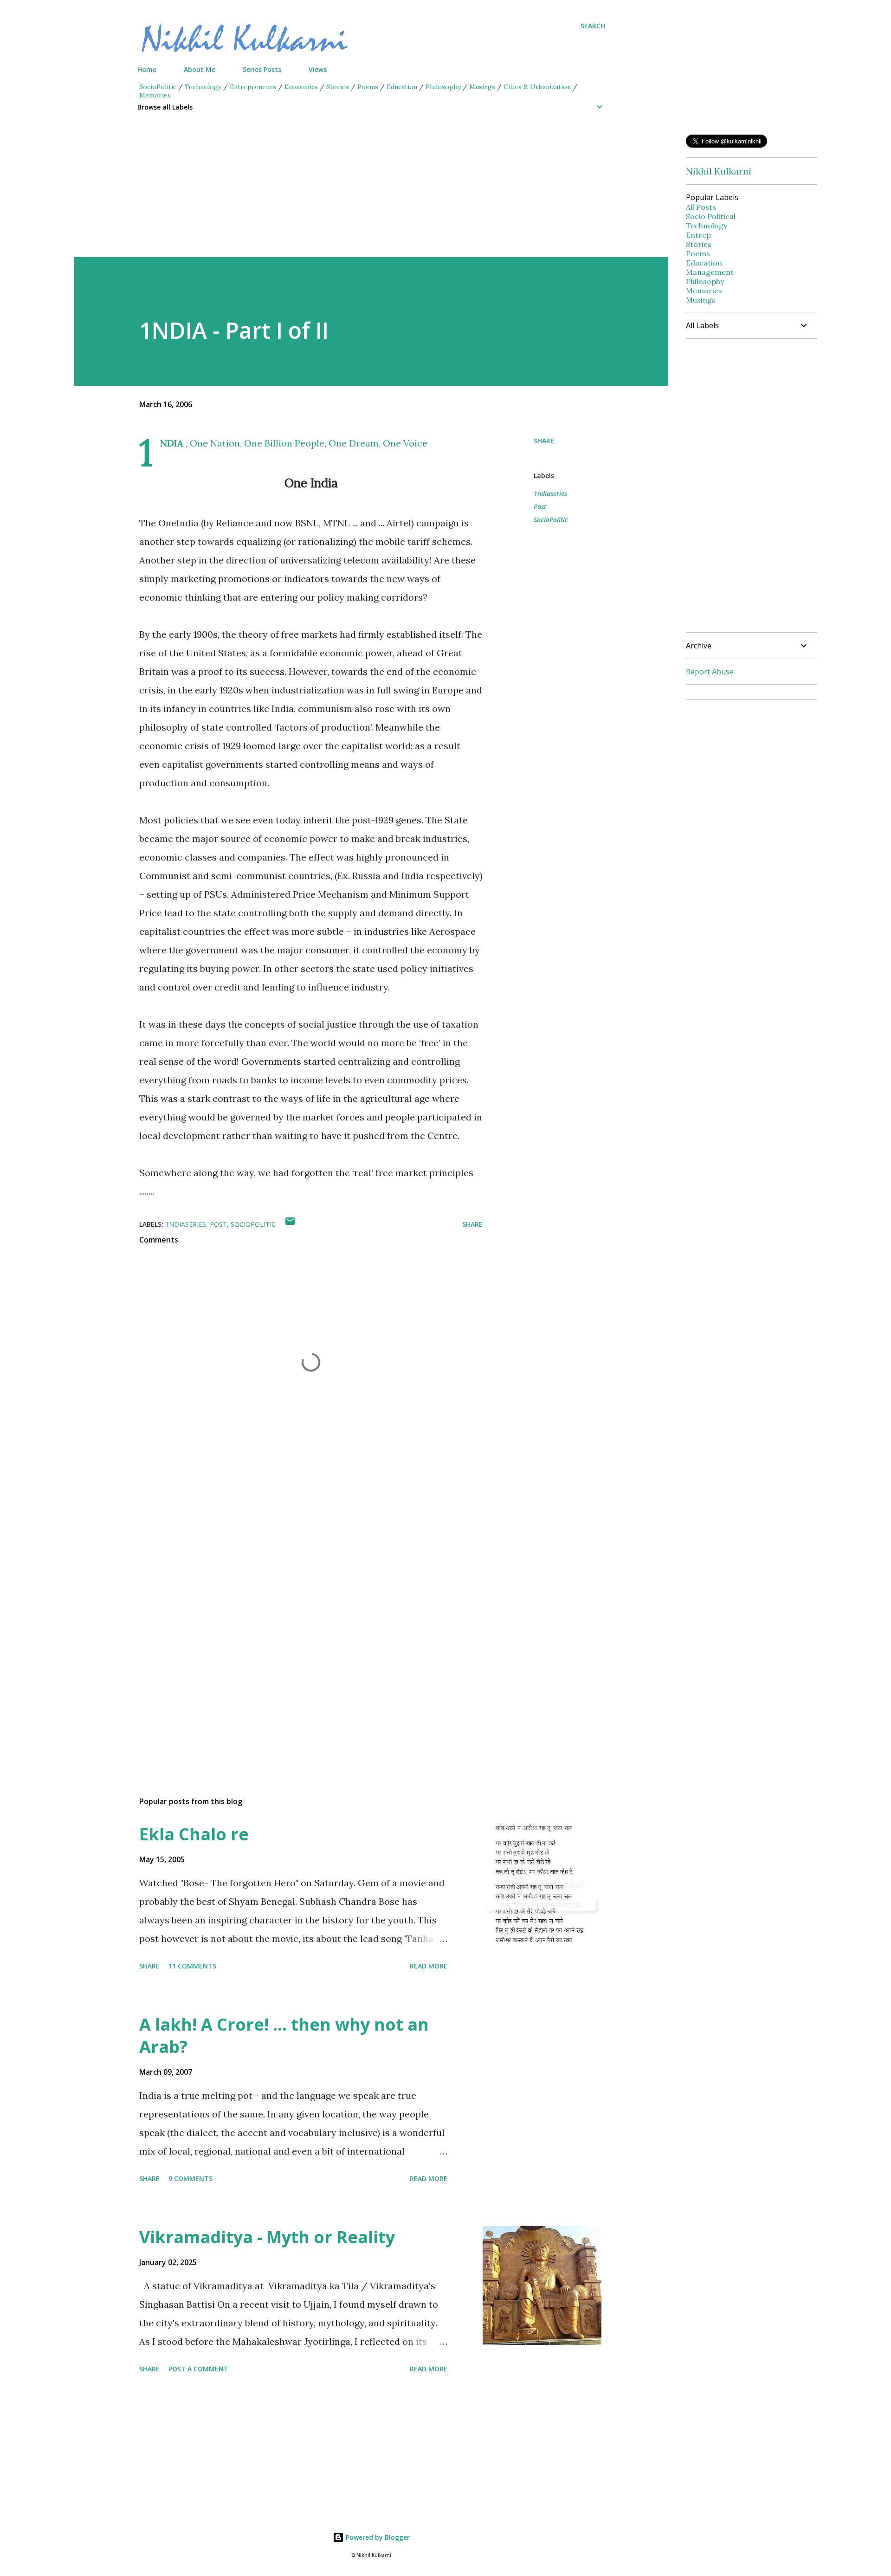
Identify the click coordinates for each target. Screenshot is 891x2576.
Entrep (698, 235)
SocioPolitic (158, 87)
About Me (200, 69)
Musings (482, 87)
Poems (368, 87)
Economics (301, 87)
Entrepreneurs (253, 87)
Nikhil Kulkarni (719, 171)
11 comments (192, 1966)
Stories (338, 87)
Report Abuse (710, 672)
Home (147, 69)
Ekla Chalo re (194, 1834)
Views (318, 69)
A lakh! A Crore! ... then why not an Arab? (284, 2036)
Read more (429, 1966)
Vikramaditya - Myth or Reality (267, 2237)
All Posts (701, 207)
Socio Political (711, 216)
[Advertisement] (353, 192)
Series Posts (262, 69)
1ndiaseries (550, 494)
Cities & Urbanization (537, 87)
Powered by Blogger (377, 2537)
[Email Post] (290, 1224)
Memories (155, 95)
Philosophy (443, 87)
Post (540, 507)
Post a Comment (198, 2369)
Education (402, 87)
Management (710, 272)
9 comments (190, 2178)
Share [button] (544, 441)
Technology (203, 87)
